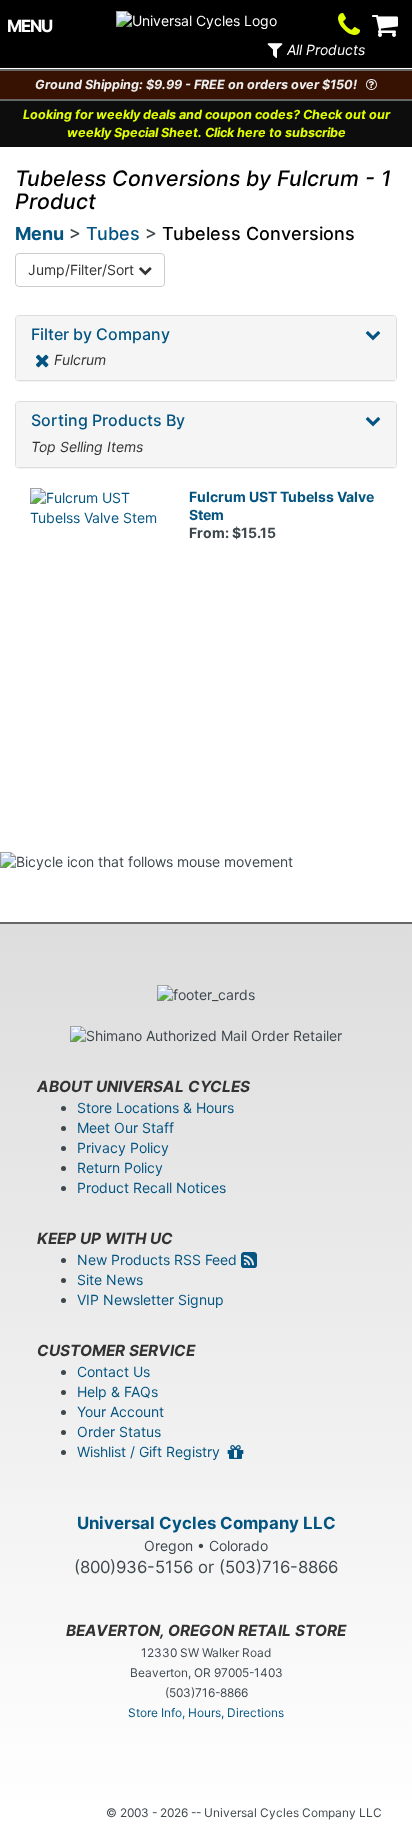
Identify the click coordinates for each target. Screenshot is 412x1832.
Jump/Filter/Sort (83, 269)
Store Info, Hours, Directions (206, 1712)
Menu (39, 233)
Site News (110, 1279)
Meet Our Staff (125, 1127)
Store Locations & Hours (155, 1107)
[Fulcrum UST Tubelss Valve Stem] (94, 552)
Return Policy (120, 1167)
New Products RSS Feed (159, 1259)
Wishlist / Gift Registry (152, 1451)
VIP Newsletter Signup (150, 1299)
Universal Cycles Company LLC (206, 1523)
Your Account (120, 1411)
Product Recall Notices (151, 1187)
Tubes (113, 233)
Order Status (119, 1431)
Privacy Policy (123, 1147)
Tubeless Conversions (258, 233)
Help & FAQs (117, 1391)
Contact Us (113, 1371)
